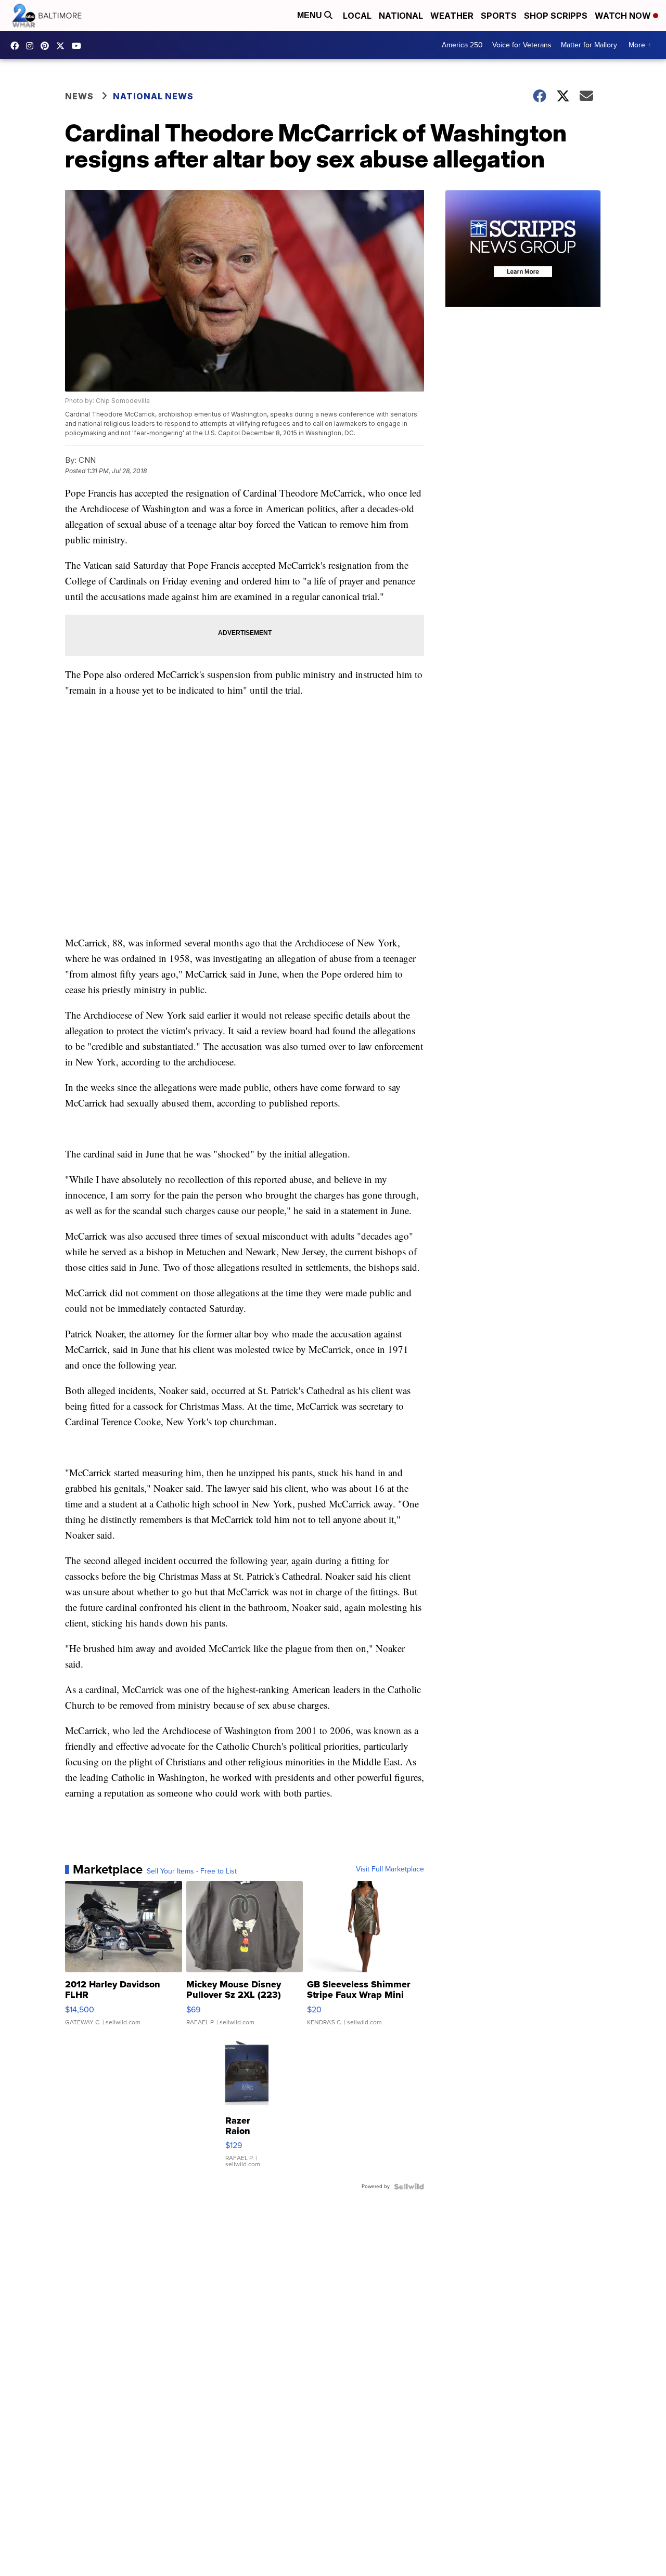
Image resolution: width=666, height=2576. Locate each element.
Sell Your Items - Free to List (192, 1871)
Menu (311, 15)
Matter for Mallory (589, 45)
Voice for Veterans (522, 45)
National (401, 16)
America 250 (462, 45)
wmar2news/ (17, 46)
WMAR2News (47, 46)
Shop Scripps (556, 16)
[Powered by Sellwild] (409, 2187)
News (79, 96)
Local (357, 16)
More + (640, 45)
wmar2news (32, 46)
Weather (452, 16)
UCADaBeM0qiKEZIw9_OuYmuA (79, 46)
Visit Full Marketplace (390, 1869)
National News (153, 96)
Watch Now (624, 16)
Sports (499, 16)
